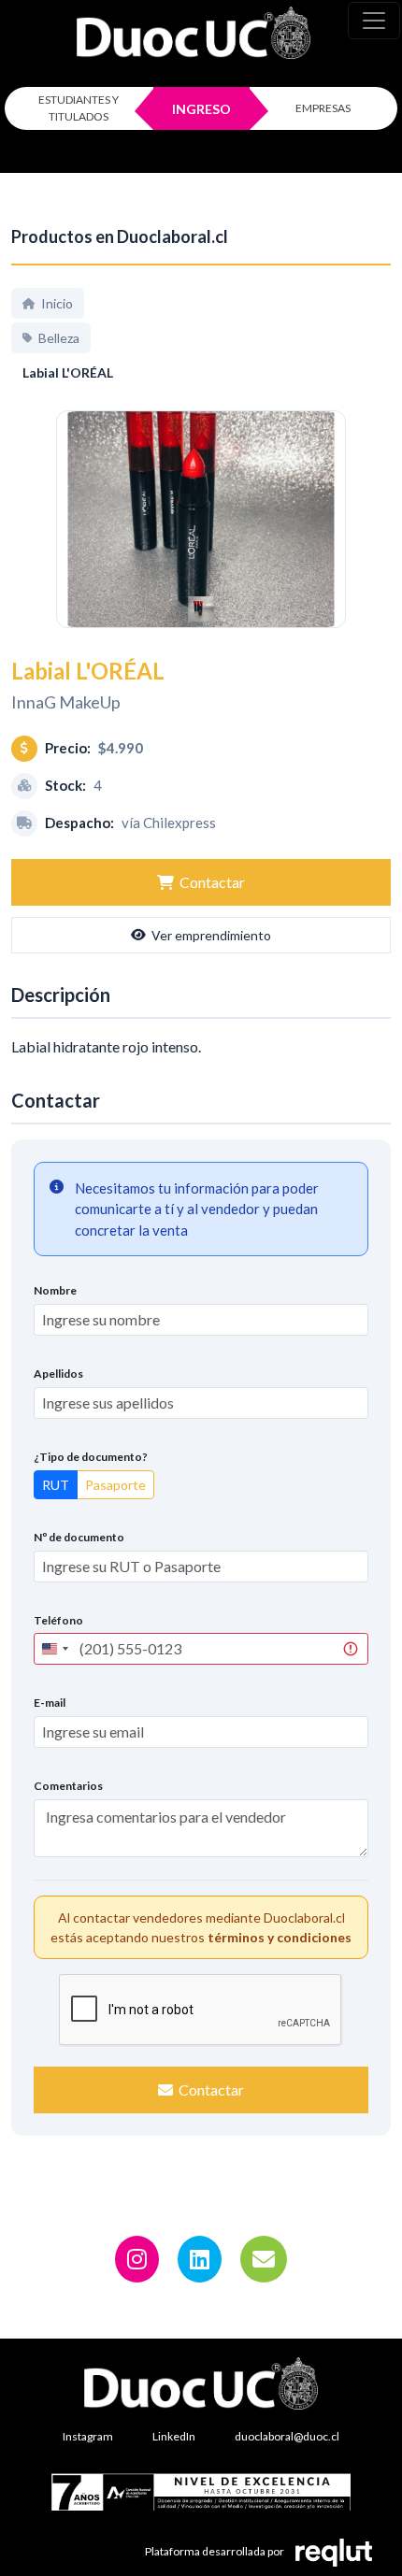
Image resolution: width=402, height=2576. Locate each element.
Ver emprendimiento (211, 935)
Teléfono (58, 1620)
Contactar (212, 882)
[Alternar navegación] (374, 21)
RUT (56, 1485)
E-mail (50, 1703)
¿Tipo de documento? (91, 1457)
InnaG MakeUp (66, 702)
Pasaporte (115, 1485)
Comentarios (68, 1786)
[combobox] (54, 1649)
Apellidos (58, 1374)
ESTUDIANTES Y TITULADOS (79, 108)
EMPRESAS (323, 108)
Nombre (55, 1290)
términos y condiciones (280, 1937)
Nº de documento (79, 1537)
